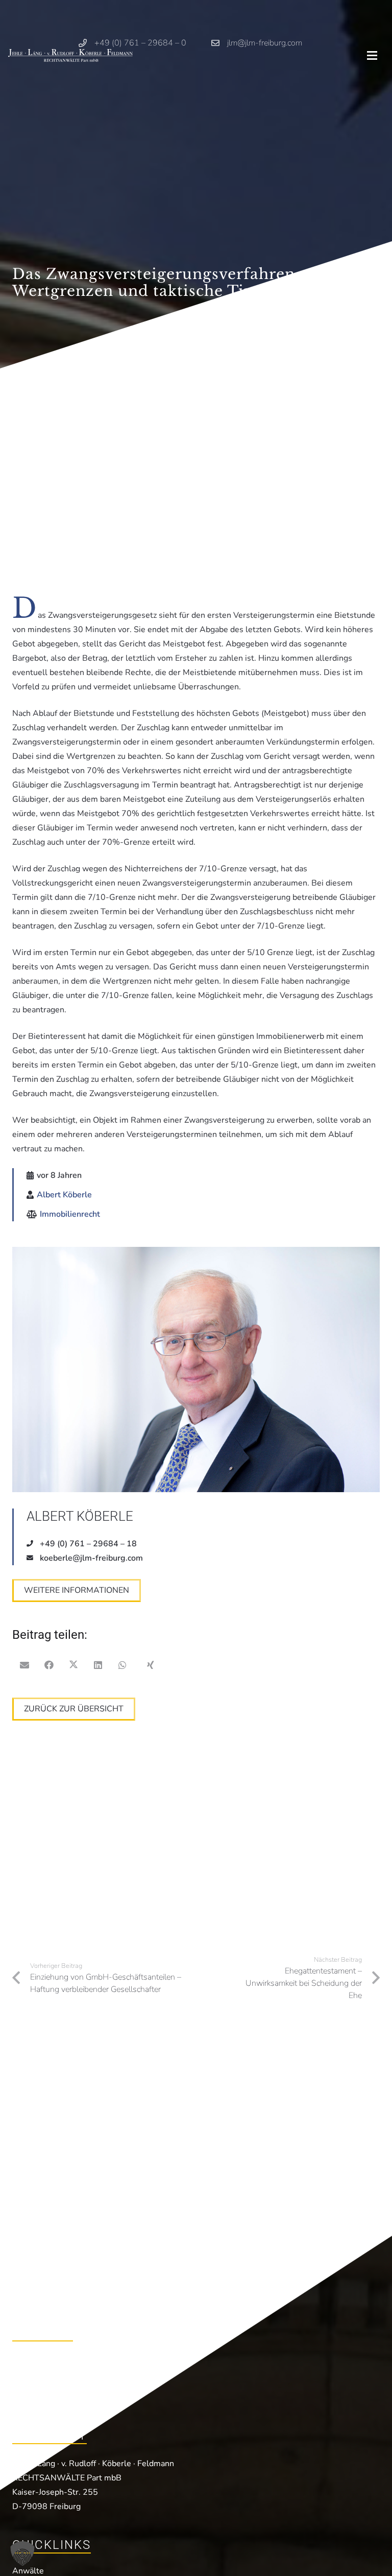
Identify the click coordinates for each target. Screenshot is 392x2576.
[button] (372, 56)
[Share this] (49, 1665)
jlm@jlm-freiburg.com (68, 2395)
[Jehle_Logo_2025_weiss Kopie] (70, 55)
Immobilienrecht (70, 1214)
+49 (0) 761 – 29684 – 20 (76, 2378)
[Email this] (24, 1665)
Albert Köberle (64, 1195)
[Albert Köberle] (196, 1370)
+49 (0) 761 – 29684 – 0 (73, 2361)
